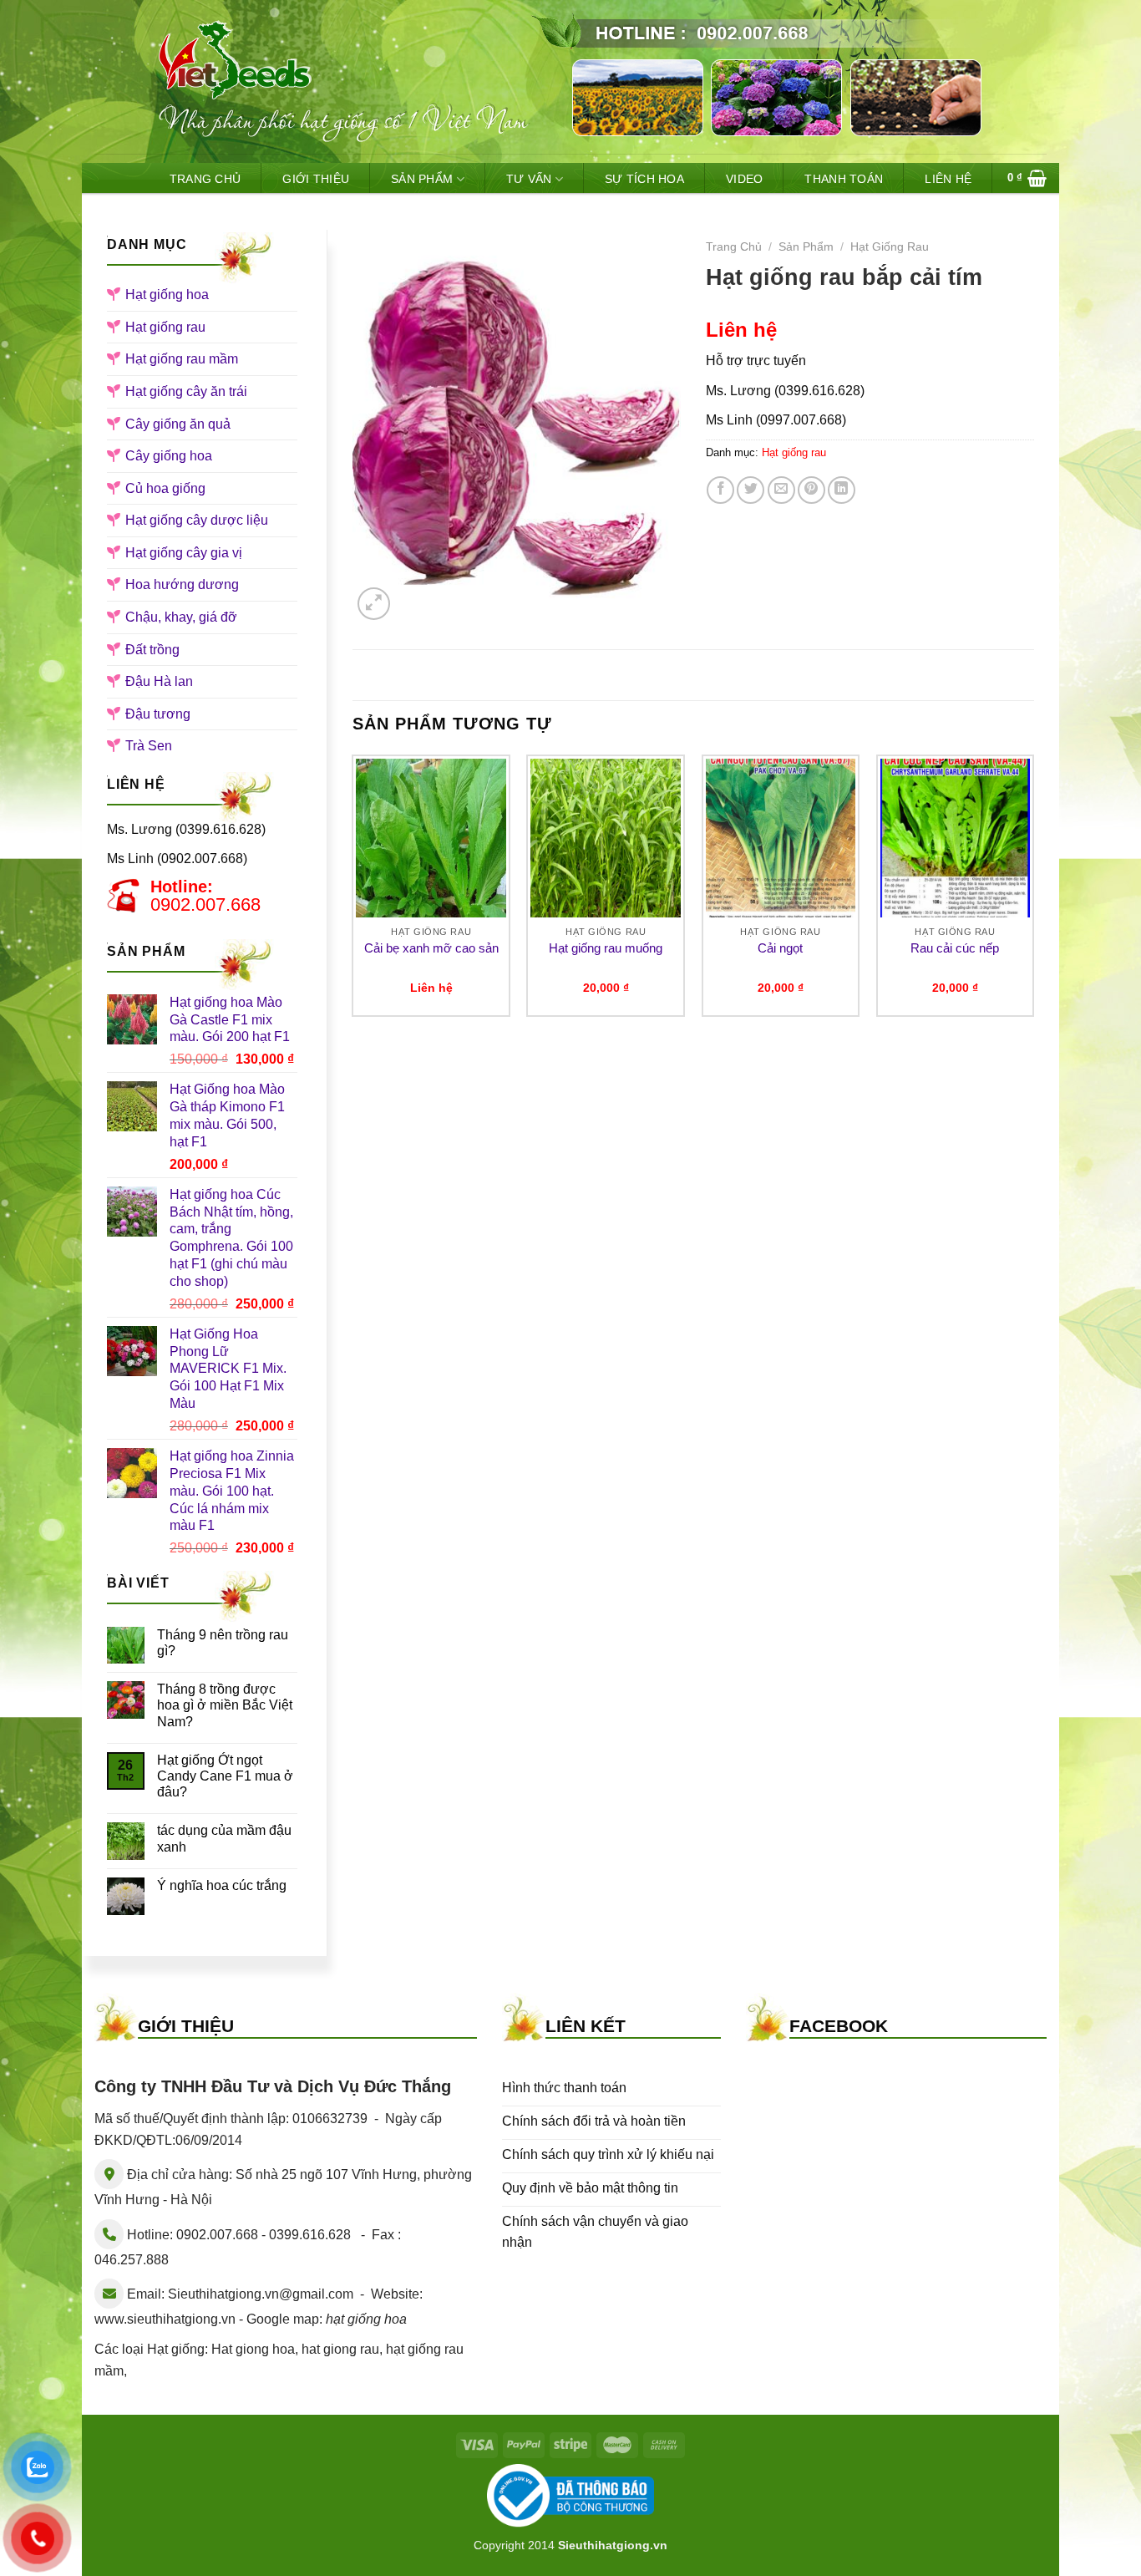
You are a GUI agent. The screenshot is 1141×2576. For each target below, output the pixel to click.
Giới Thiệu (316, 179)
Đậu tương (158, 714)
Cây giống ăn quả (178, 424)
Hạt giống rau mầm (182, 359)
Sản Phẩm (422, 179)
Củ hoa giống (165, 488)
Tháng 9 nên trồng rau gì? (223, 1643)
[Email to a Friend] (781, 490)
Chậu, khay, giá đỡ (181, 617)
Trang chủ (734, 247)
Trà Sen (149, 746)
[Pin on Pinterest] (811, 490)
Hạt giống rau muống (606, 948)
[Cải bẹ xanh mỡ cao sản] (431, 838)
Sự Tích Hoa (644, 179)
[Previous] (353, 892)
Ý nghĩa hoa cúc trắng (222, 1885)
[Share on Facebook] (720, 490)
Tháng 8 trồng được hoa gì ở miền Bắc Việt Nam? (225, 1705)
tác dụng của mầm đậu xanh (224, 1838)
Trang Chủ (205, 179)
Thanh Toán (844, 179)
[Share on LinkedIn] (842, 490)
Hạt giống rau (165, 327)
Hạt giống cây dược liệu (197, 520)
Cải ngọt (780, 948)
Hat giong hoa (253, 2349)
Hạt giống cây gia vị (184, 553)
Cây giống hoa (169, 456)
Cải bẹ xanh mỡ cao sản (431, 948)
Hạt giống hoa (167, 295)
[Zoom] (374, 604)
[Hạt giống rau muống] (606, 838)
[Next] (1033, 892)
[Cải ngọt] (781, 838)
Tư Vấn (529, 179)
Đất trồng (152, 650)
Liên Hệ (948, 179)
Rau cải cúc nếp (955, 948)
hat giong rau (340, 2349)
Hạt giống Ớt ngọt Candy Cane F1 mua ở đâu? (225, 1776)
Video (744, 179)
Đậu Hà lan (159, 681)
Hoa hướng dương (182, 584)
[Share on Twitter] (751, 490)
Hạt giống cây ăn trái (186, 391)
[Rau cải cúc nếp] (956, 838)
